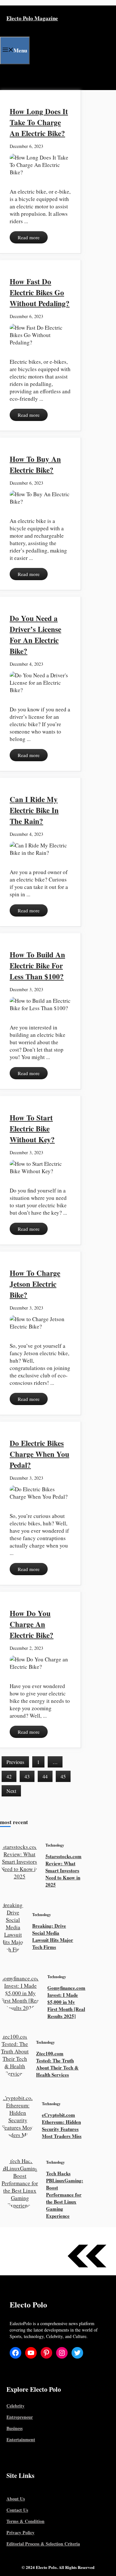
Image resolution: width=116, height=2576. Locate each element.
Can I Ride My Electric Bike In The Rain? (34, 810)
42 (9, 1776)
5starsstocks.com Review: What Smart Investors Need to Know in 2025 (63, 1870)
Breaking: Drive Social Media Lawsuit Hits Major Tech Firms (53, 1936)
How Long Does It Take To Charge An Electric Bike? (39, 122)
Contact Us (17, 2510)
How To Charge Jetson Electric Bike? (35, 1284)
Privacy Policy (20, 2532)
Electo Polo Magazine (32, 18)
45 (63, 1776)
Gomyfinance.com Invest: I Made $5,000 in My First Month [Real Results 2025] (66, 2002)
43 (27, 1776)
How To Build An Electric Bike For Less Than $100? (37, 965)
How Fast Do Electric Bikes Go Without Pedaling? (40, 292)
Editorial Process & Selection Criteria (43, 2544)
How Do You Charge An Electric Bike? (32, 1624)
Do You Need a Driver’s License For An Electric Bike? (35, 635)
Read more (29, 237)
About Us (16, 2499)
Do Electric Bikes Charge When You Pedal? (39, 1454)
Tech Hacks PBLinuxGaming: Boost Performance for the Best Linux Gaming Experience (65, 2195)
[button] (5, 77)
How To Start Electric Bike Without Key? (32, 1128)
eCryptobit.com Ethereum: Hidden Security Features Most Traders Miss (62, 2125)
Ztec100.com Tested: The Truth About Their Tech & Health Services (57, 2064)
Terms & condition (25, 2521)
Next (11, 1791)
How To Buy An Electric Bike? (35, 464)
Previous (15, 1762)
